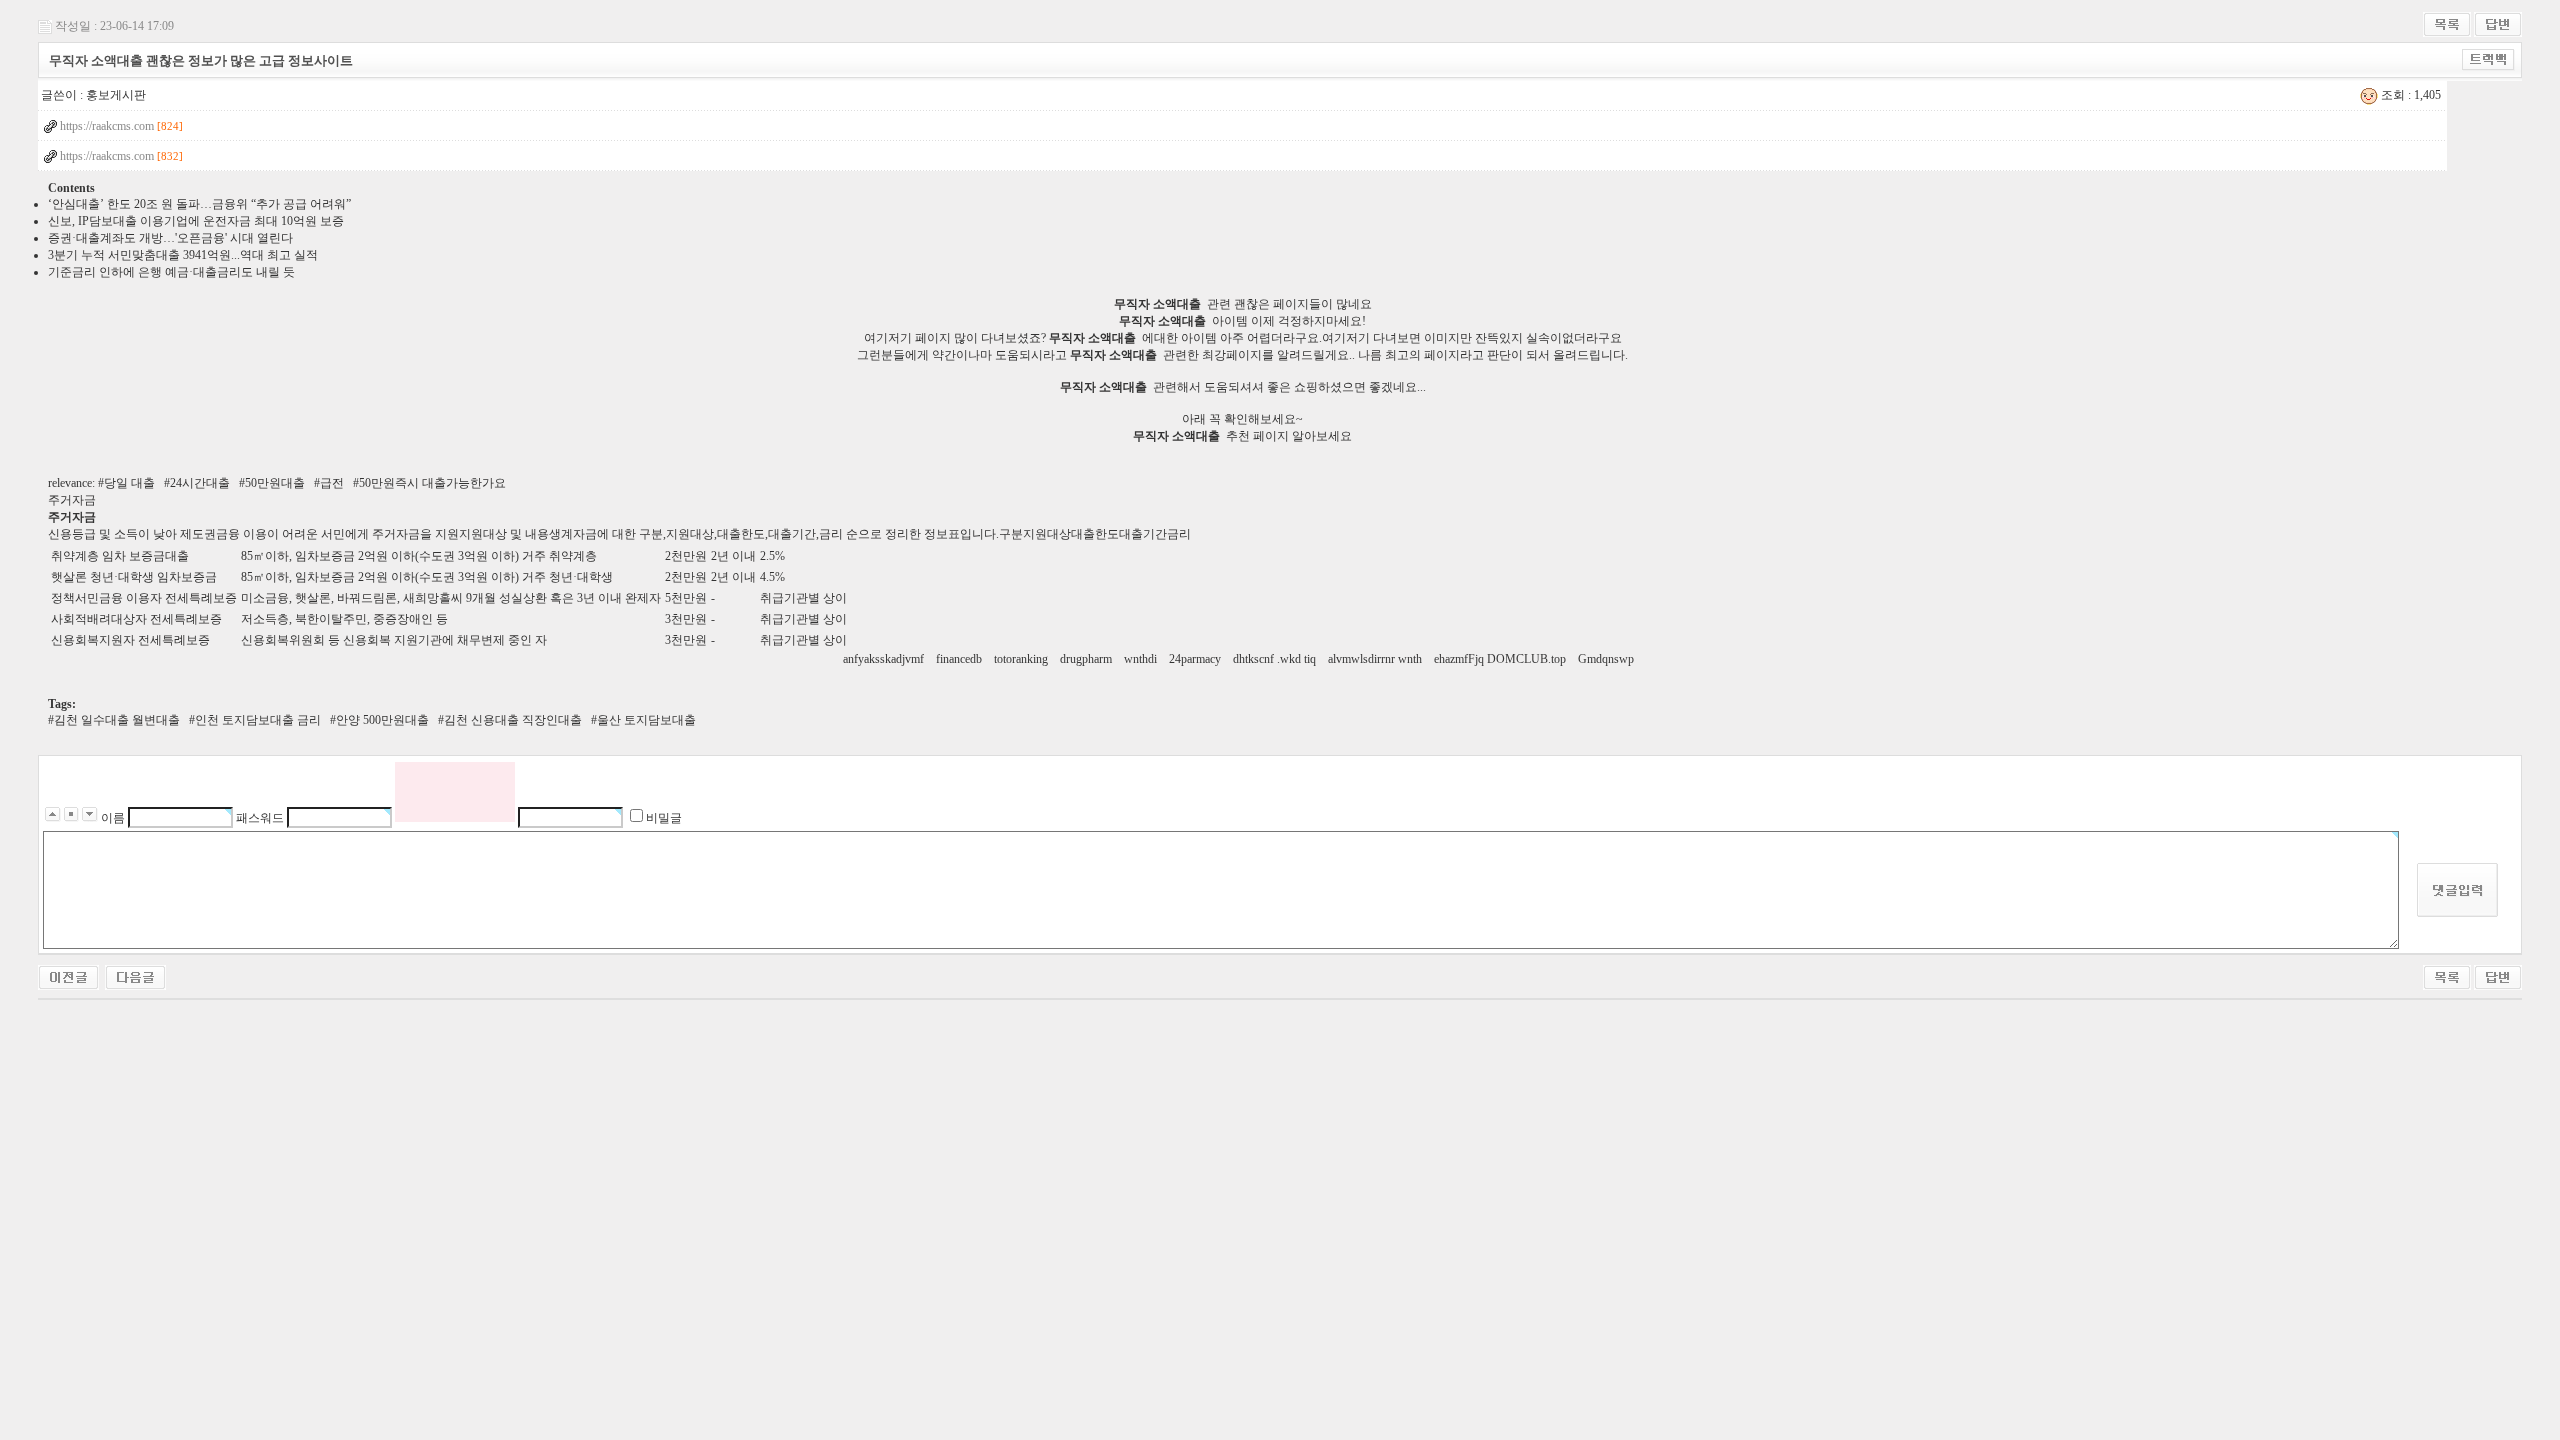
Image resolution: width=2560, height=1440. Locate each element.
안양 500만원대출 (382, 720)
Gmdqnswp (1607, 659)
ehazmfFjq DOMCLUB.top (1501, 659)
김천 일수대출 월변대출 (117, 720)
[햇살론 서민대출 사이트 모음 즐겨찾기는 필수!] (135, 976)
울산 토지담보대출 (646, 720)
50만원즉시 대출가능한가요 (432, 483)
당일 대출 (129, 483)
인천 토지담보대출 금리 (258, 720)
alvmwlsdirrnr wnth (1376, 659)
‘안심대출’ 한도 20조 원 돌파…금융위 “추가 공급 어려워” (199, 204)
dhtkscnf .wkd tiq (1276, 659)
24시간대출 (200, 483)
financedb (960, 659)
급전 (332, 483)
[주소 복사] (2488, 59)
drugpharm (1087, 659)
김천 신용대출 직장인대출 (513, 720)
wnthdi (1142, 659)
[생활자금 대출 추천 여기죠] (68, 976)
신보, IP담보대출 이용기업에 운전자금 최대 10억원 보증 (196, 221)
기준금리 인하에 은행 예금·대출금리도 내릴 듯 (171, 272)
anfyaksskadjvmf (885, 659)
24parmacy (1196, 659)
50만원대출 (275, 483)
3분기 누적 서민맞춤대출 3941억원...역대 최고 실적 (183, 255)
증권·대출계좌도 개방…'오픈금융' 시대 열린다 (170, 238)
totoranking (1022, 659)
